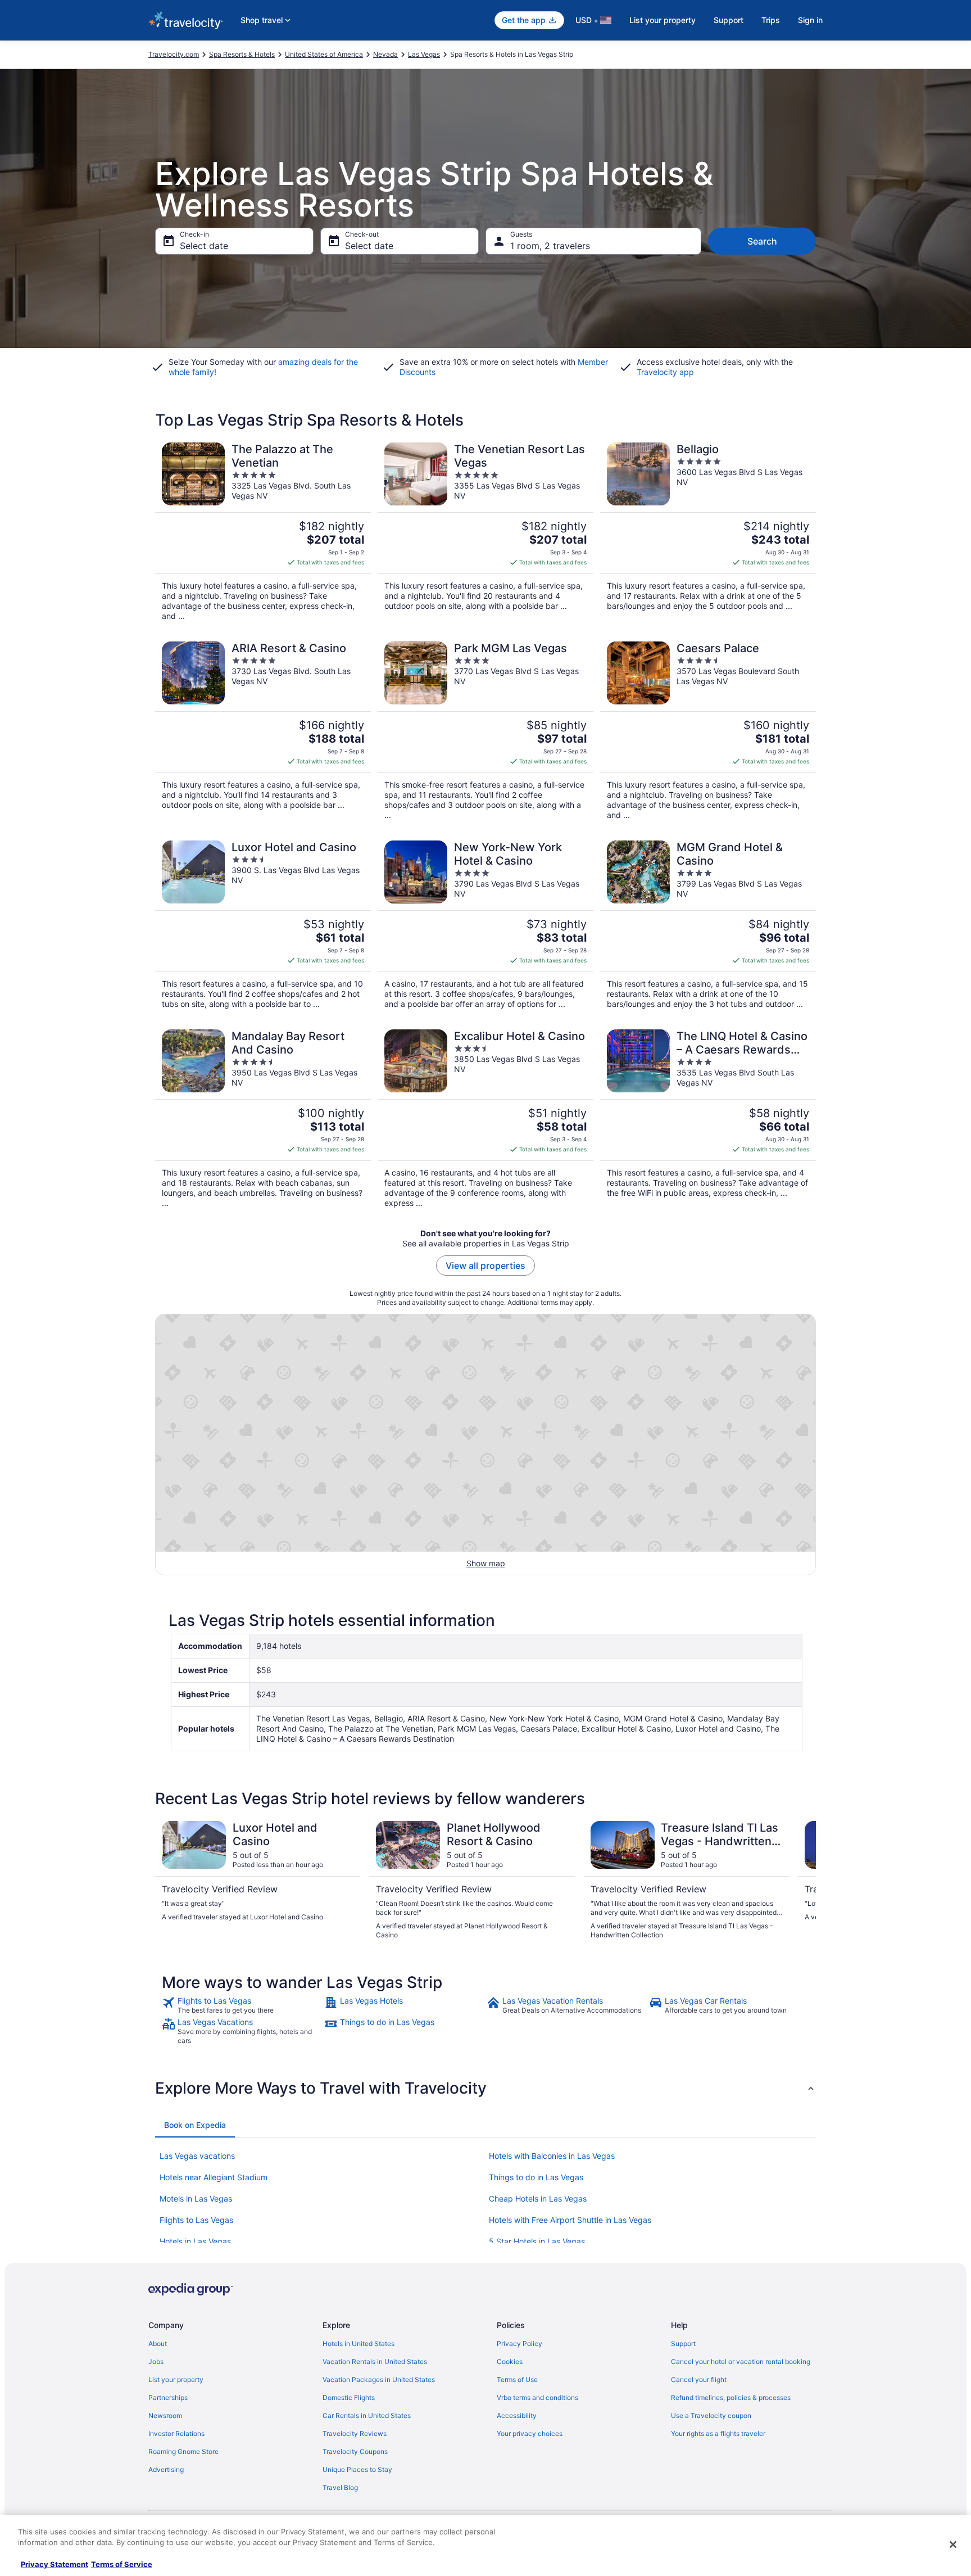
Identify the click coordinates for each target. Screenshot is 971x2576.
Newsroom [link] (165, 2415)
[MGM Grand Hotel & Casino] (708, 925)
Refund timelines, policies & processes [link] (731, 2398)
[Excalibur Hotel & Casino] (485, 1119)
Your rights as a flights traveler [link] (718, 2433)
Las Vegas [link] (424, 54)
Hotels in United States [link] (359, 2344)
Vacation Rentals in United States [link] (375, 2362)
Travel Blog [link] (340, 2487)
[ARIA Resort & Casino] (263, 731)
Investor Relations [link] (176, 2433)
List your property (663, 20)
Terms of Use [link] (517, 2380)
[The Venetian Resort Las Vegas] (485, 532)
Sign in (810, 20)
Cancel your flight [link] (699, 2380)
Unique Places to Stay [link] (357, 2469)
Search (762, 241)
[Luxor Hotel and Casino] (263, 925)
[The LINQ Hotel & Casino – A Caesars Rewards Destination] (708, 1119)
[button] (485, 2088)
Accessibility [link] (517, 2415)
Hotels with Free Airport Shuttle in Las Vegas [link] (570, 2220)
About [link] (158, 2344)
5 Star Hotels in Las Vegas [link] (537, 2241)
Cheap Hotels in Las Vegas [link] (538, 2198)
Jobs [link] (156, 2362)
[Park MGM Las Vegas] (485, 731)
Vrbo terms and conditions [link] (537, 2398)
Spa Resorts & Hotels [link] (242, 54)
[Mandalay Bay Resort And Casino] (263, 1119)
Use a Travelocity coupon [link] (711, 2415)
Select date (204, 246)
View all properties (485, 1266)
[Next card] (802, 1881)
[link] (242, 2005)
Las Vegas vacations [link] (197, 2156)
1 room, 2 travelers (550, 246)
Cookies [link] (510, 2362)
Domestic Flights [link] (349, 2398)
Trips (771, 20)
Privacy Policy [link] (519, 2344)
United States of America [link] (324, 54)
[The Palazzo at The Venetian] (263, 532)
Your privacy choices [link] (530, 2433)
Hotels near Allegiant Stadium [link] (214, 2177)
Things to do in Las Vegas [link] (536, 2177)
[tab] (195, 2125)
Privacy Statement (55, 2564)
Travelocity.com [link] (174, 54)
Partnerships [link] (168, 2398)
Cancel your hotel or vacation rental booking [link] (741, 2362)
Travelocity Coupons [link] (355, 2451)
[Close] (953, 2545)
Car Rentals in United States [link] (367, 2415)
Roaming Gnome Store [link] (183, 2451)
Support (729, 20)
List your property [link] (176, 2380)
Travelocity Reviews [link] (355, 2433)
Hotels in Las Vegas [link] (195, 2241)
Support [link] (683, 2344)
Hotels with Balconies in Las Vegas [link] (552, 2156)
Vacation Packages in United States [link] (379, 2380)
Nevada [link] (385, 54)
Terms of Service (122, 2564)
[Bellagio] (708, 532)
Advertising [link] (166, 2469)
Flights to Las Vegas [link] (196, 2220)
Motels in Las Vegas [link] (196, 2198)
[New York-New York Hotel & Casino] (485, 925)
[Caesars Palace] (708, 731)
